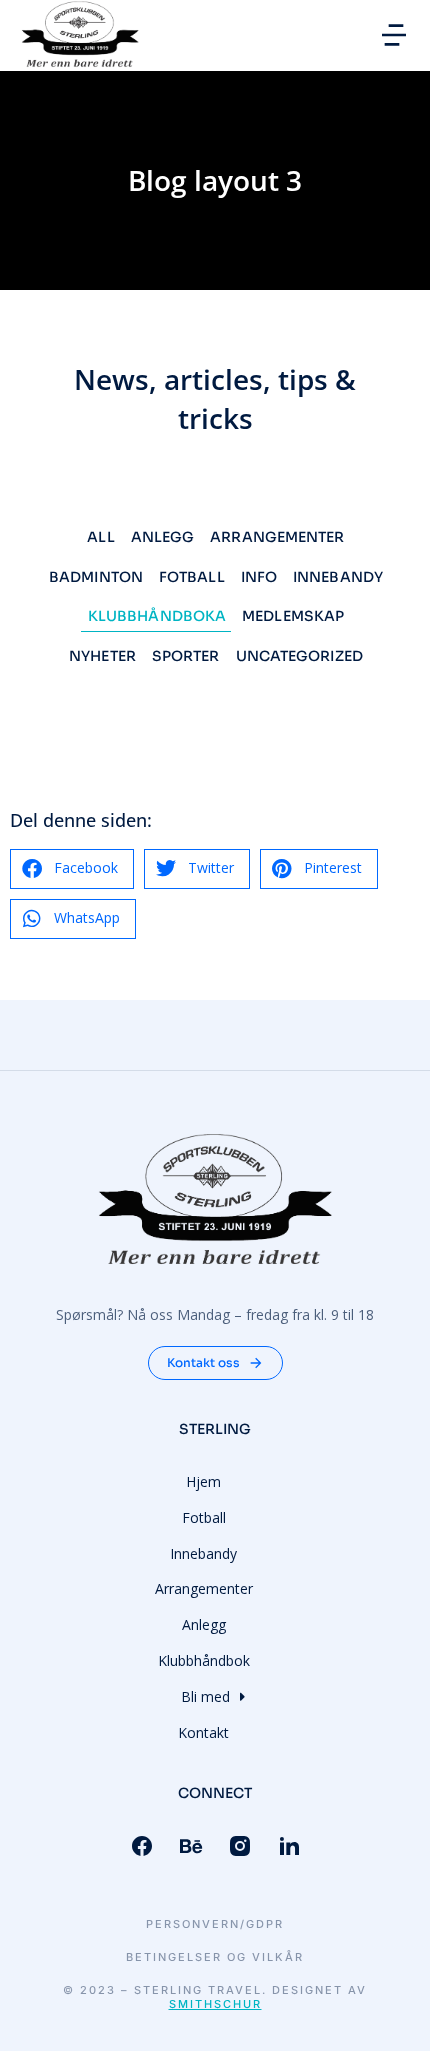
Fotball (192, 577)
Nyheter (102, 656)
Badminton (96, 577)
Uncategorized (299, 656)
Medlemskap (293, 616)
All (100, 537)
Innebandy (338, 577)
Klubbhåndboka (157, 616)
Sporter (186, 656)
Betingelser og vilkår (215, 1957)
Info (259, 577)
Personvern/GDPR (215, 1924)
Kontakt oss (203, 1362)
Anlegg (163, 537)
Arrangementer (277, 537)
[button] (394, 35)
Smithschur (215, 2004)
